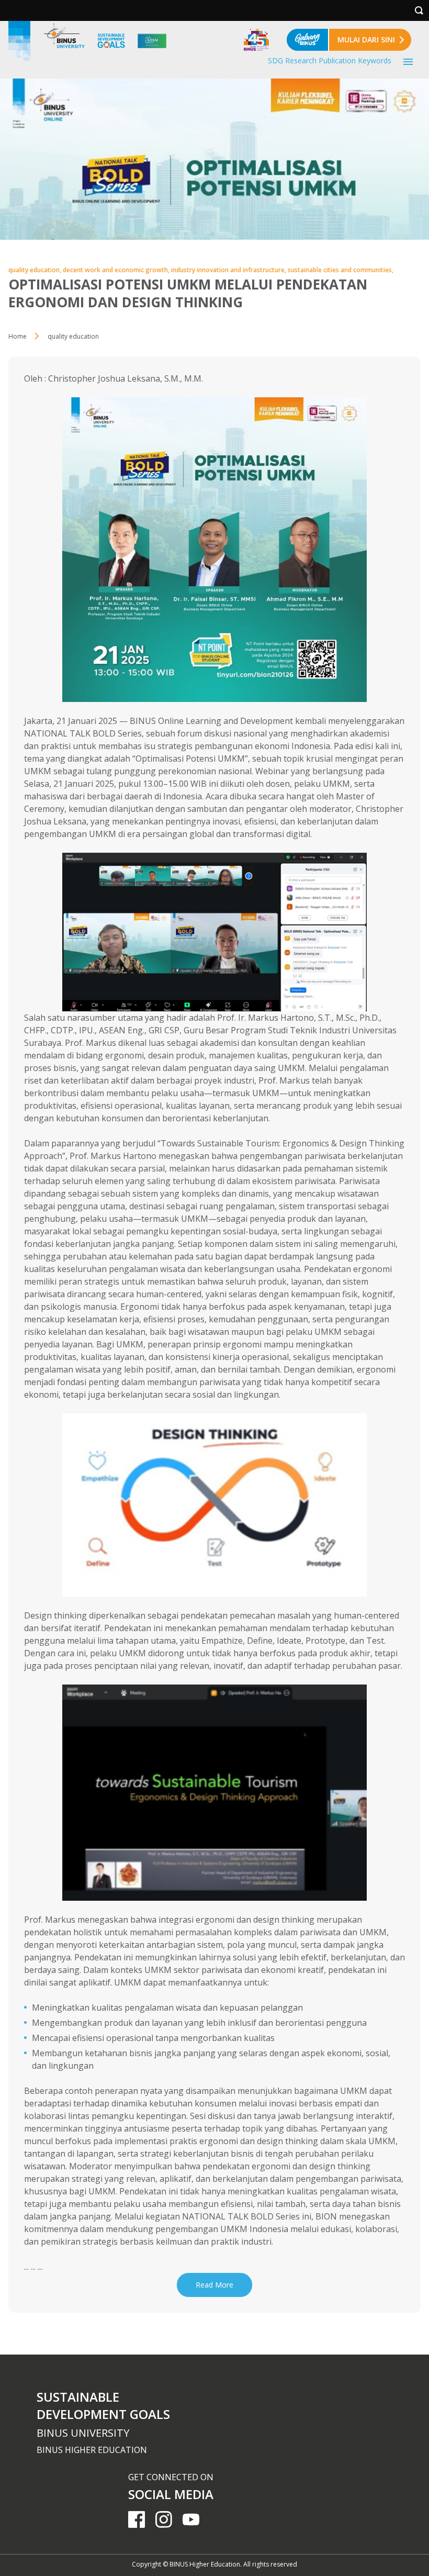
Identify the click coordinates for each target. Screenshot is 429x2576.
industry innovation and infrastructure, (229, 270)
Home (18, 336)
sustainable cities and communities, (341, 270)
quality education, (36, 270)
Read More (214, 2285)
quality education (73, 336)
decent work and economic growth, (117, 270)
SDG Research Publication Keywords (330, 60)
